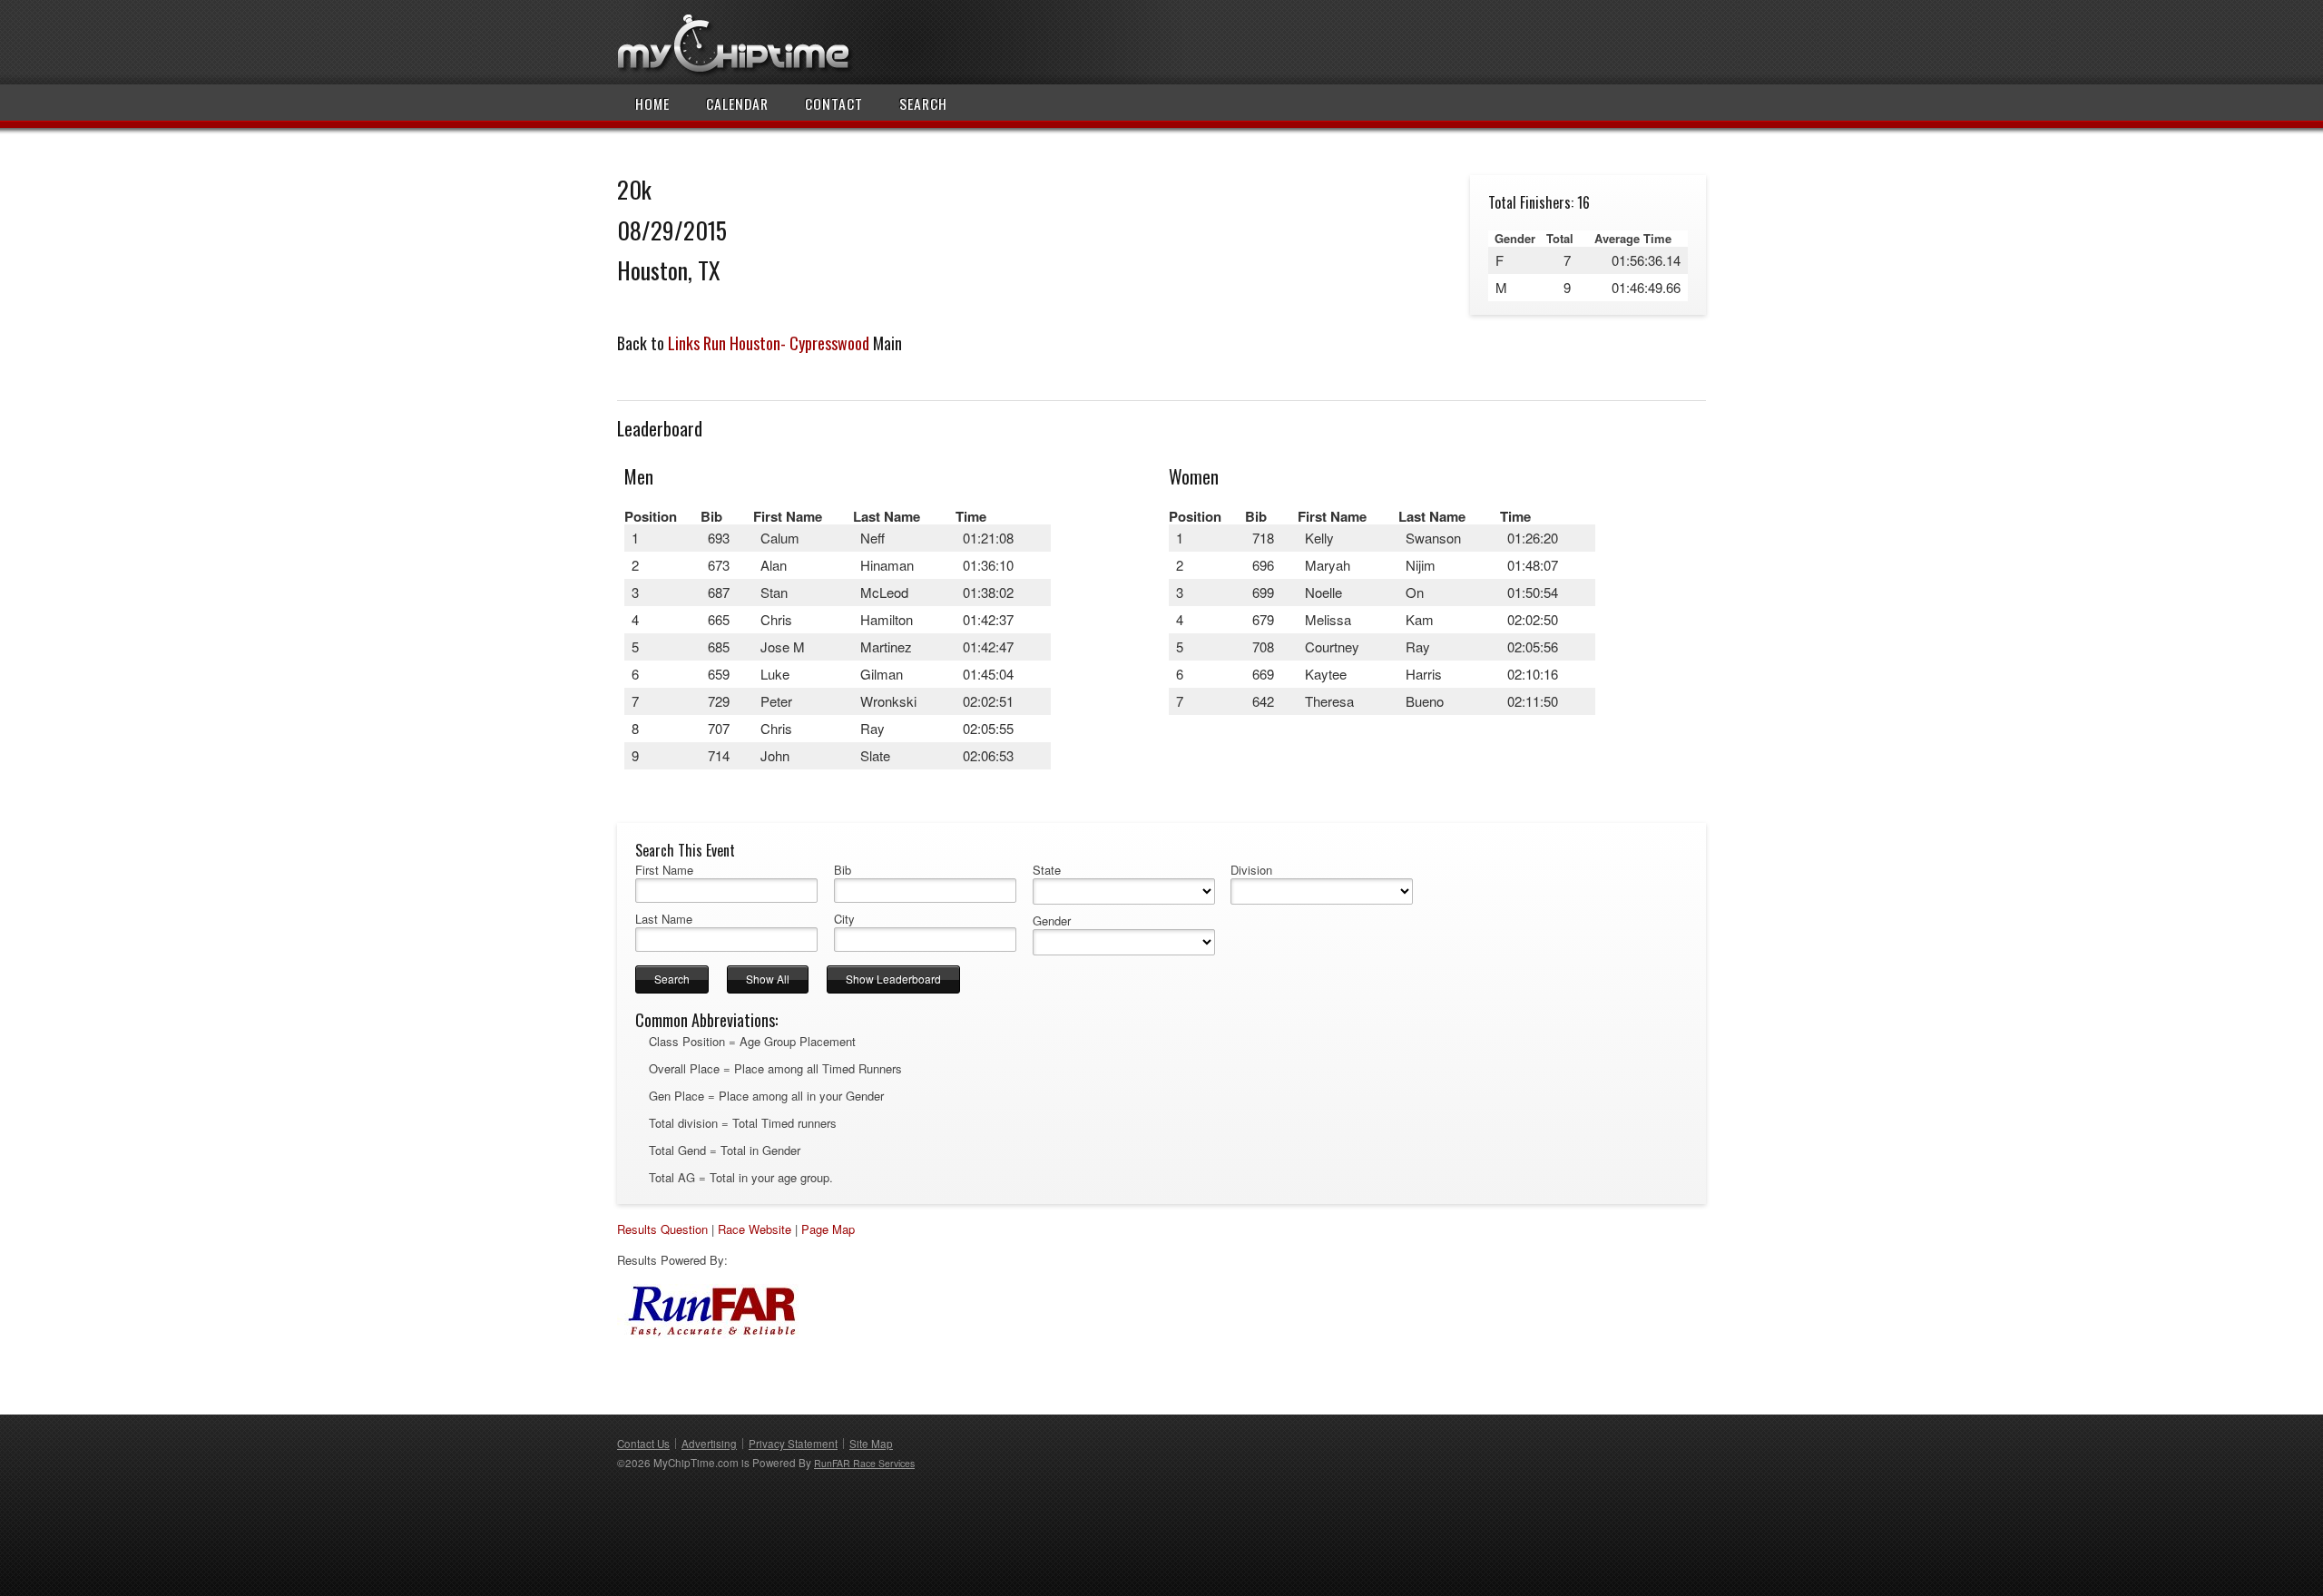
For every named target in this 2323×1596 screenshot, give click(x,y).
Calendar (737, 103)
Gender (1052, 921)
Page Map (828, 1229)
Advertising (709, 1444)
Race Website (755, 1229)
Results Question (662, 1229)
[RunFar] (708, 1333)
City (844, 919)
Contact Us (643, 1444)
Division (1251, 870)
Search (923, 103)
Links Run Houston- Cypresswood (769, 343)
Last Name (664, 919)
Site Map (871, 1444)
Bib (843, 870)
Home (652, 103)
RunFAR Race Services (864, 1463)
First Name (664, 870)
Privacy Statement (793, 1444)
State (1047, 870)
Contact (834, 103)
